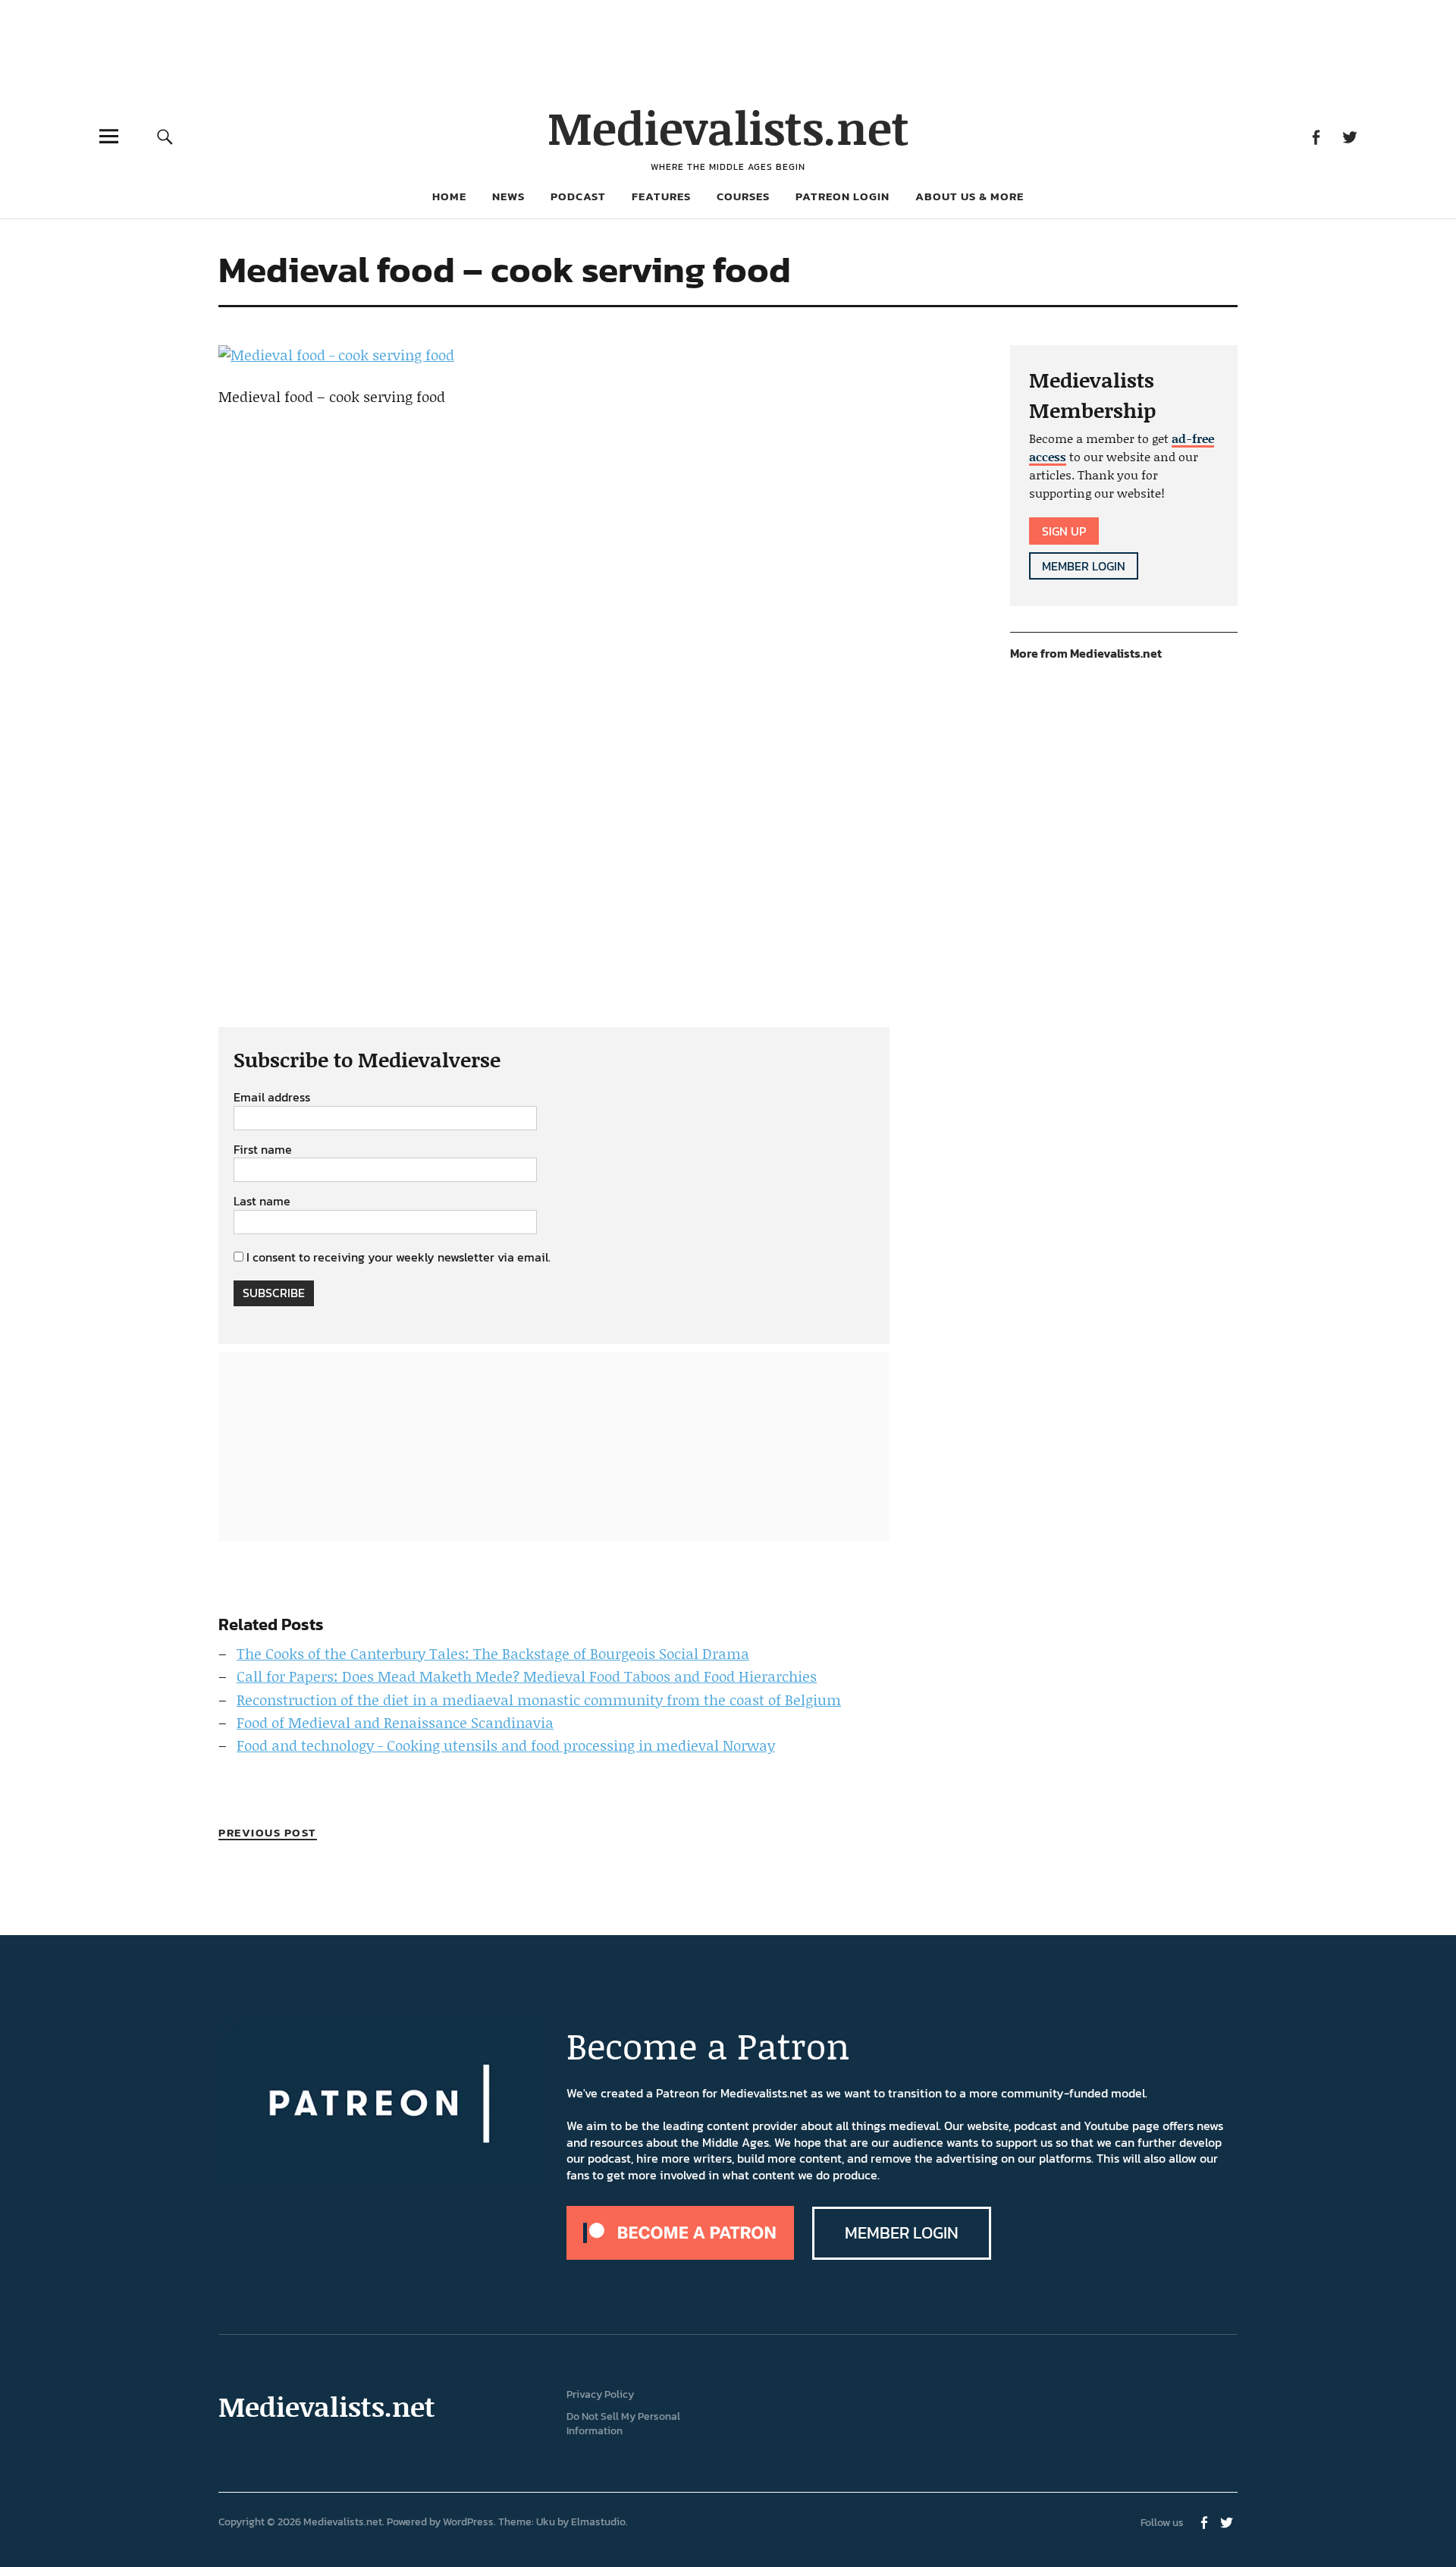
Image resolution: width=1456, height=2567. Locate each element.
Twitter (1349, 136)
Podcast (578, 196)
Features (661, 196)
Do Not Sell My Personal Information (623, 2424)
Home (449, 196)
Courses (743, 196)
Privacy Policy (600, 2394)
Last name (262, 1202)
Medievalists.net (728, 127)
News (508, 196)
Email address (272, 1098)
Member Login (1084, 566)
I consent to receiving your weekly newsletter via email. (399, 1257)
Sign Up (1064, 531)
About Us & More (970, 196)
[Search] (165, 136)
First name (263, 1150)
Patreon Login (843, 196)
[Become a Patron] (680, 2255)
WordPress (468, 2522)
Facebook (1315, 136)
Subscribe (274, 1293)
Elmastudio (598, 2522)
